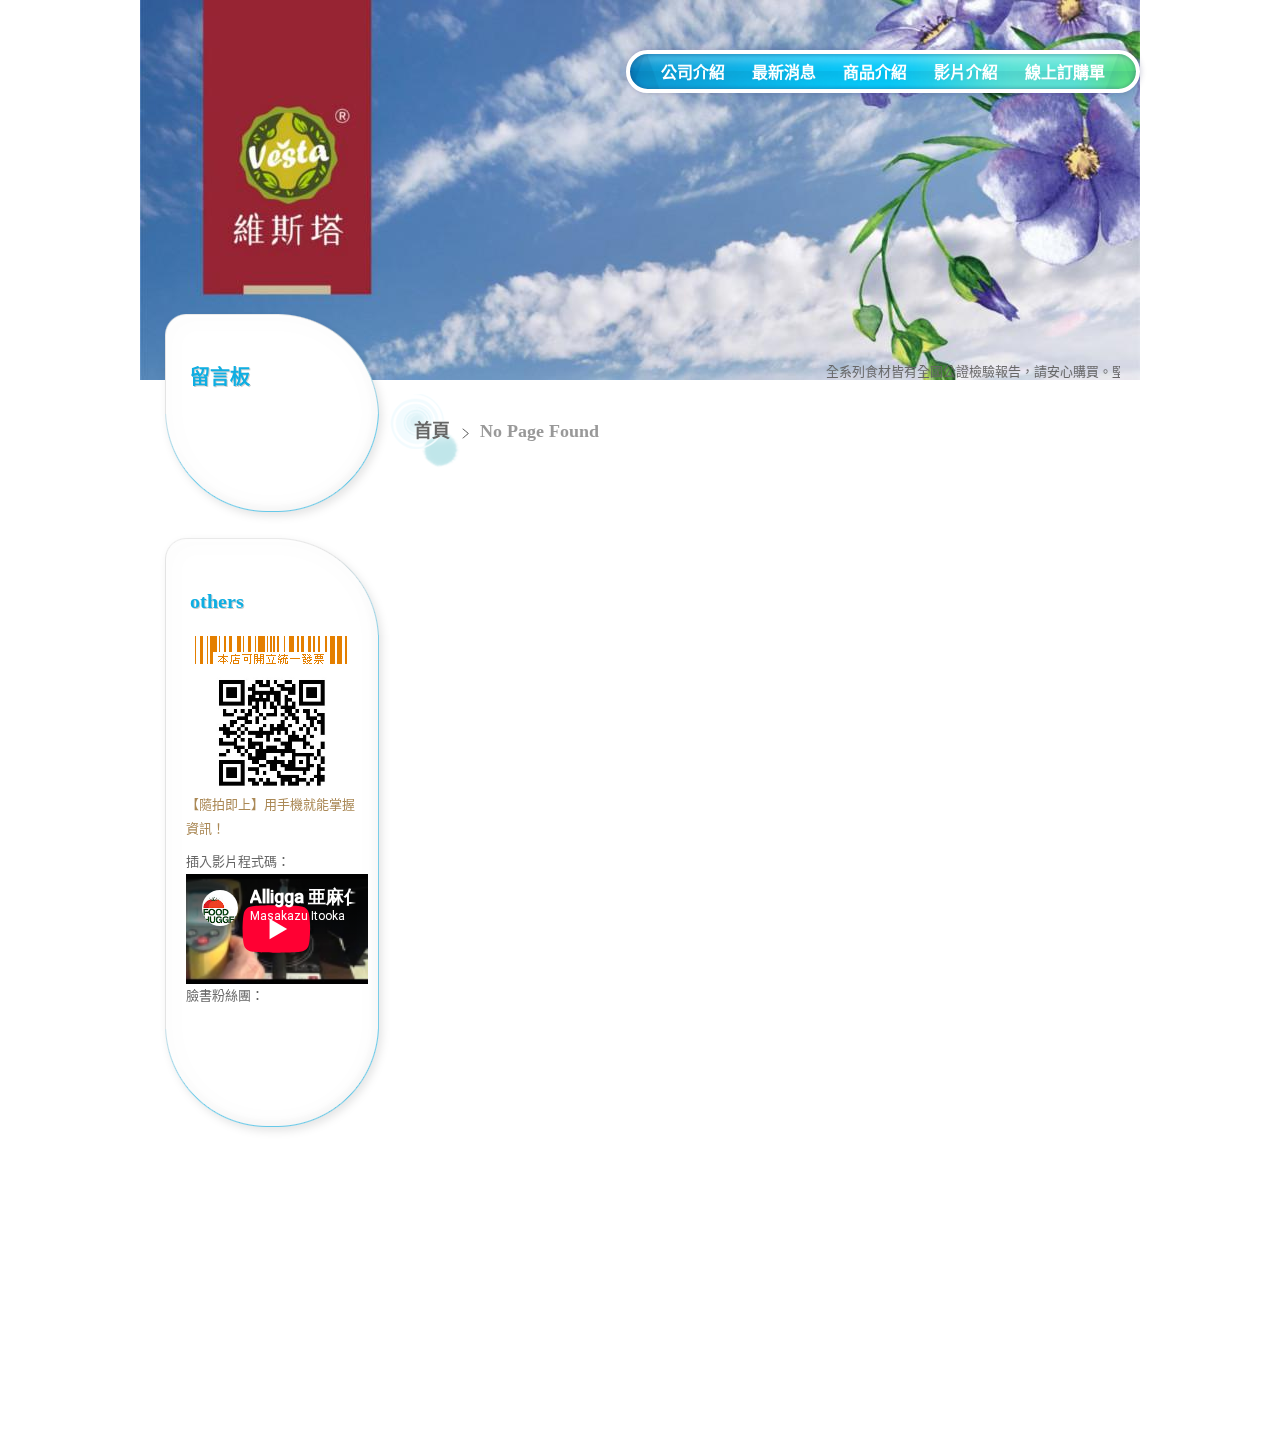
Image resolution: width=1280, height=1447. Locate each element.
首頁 (432, 431)
